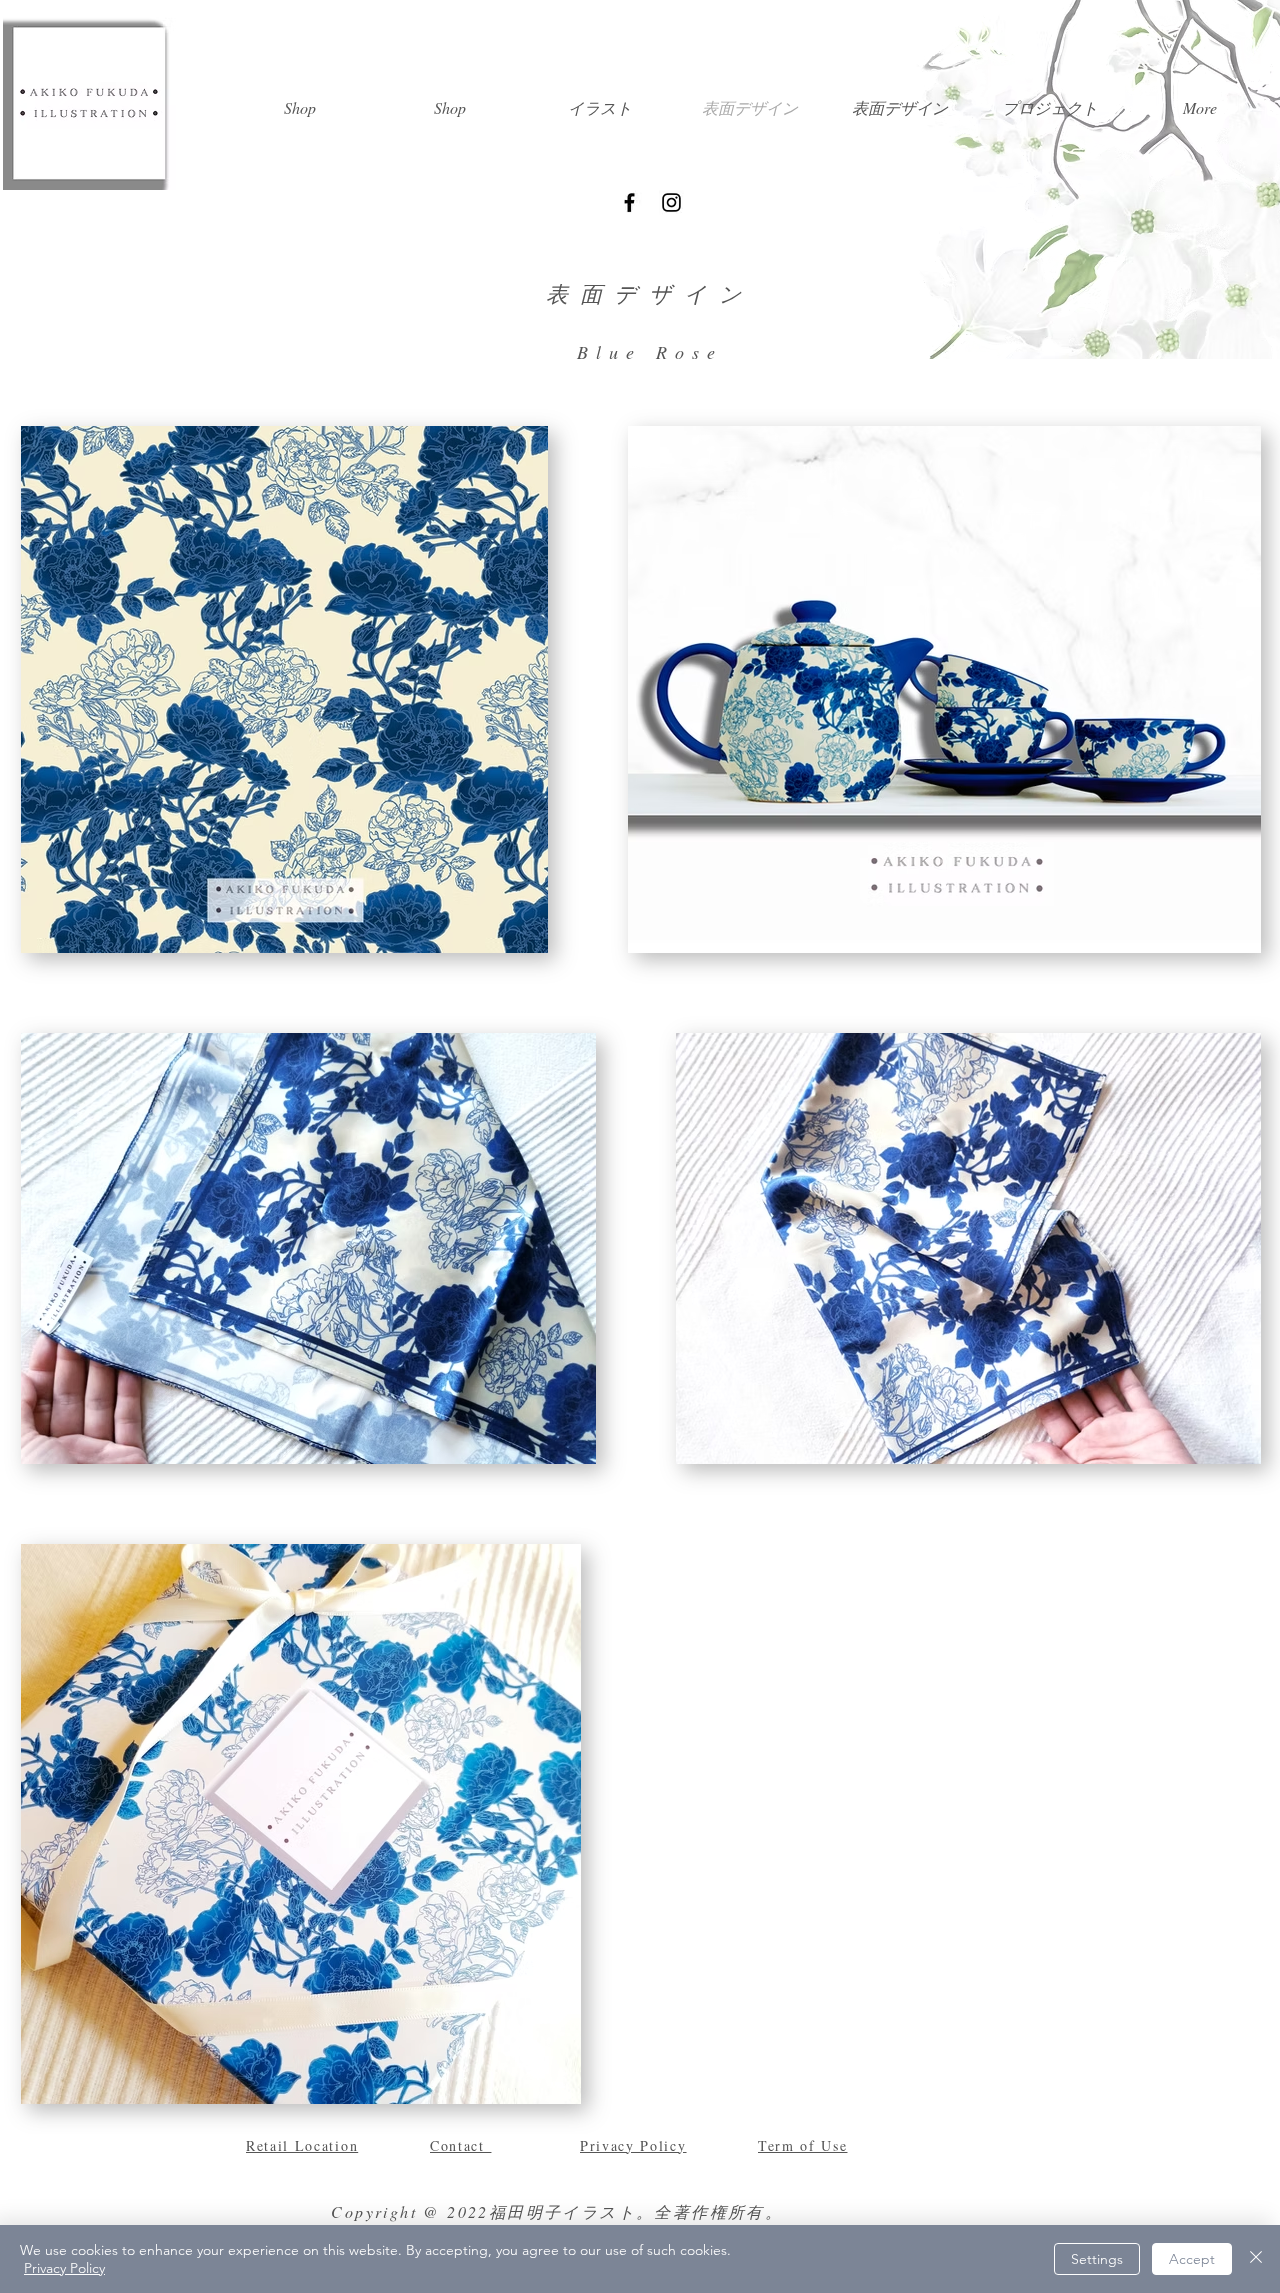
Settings (1097, 2259)
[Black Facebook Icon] (629, 202)
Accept (1192, 2259)
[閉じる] (1256, 2259)
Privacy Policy (64, 2268)
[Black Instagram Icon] (671, 202)
